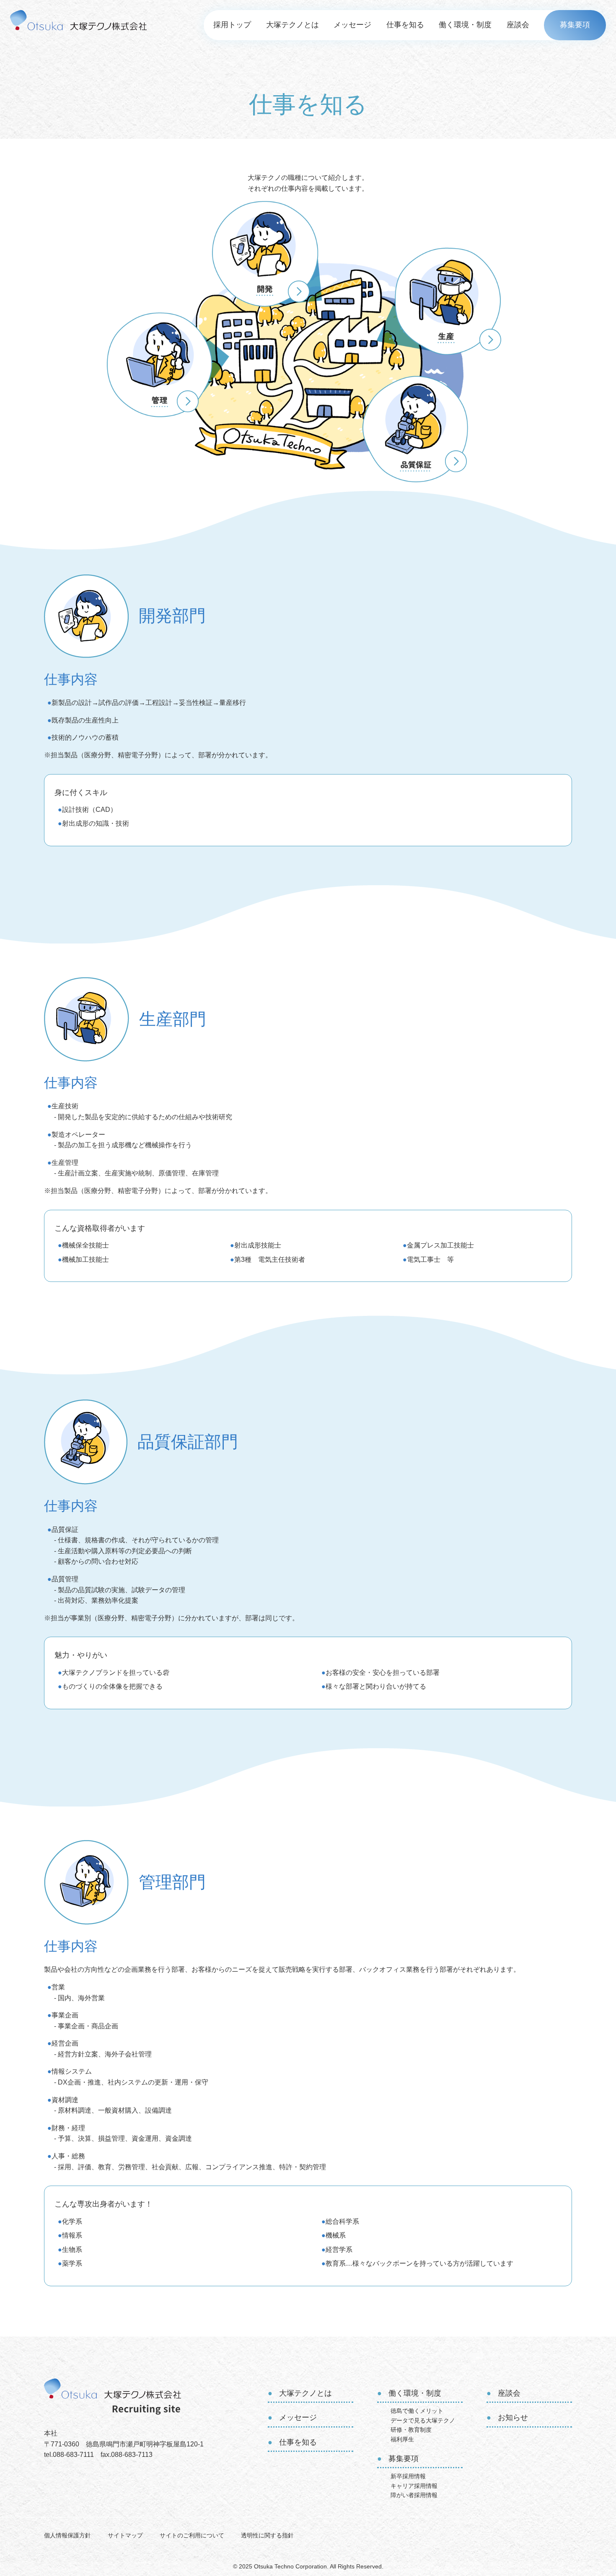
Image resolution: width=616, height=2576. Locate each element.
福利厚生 (402, 2439)
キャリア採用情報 (414, 2486)
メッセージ (352, 25)
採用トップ (232, 25)
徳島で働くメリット (417, 2411)
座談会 (518, 25)
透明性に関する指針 (267, 2535)
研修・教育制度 (411, 2430)
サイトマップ (125, 2535)
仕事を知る (405, 25)
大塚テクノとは (292, 25)
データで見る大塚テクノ (423, 2420)
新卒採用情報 (408, 2476)
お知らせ (513, 2417)
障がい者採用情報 (414, 2495)
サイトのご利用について (192, 2535)
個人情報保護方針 (67, 2535)
